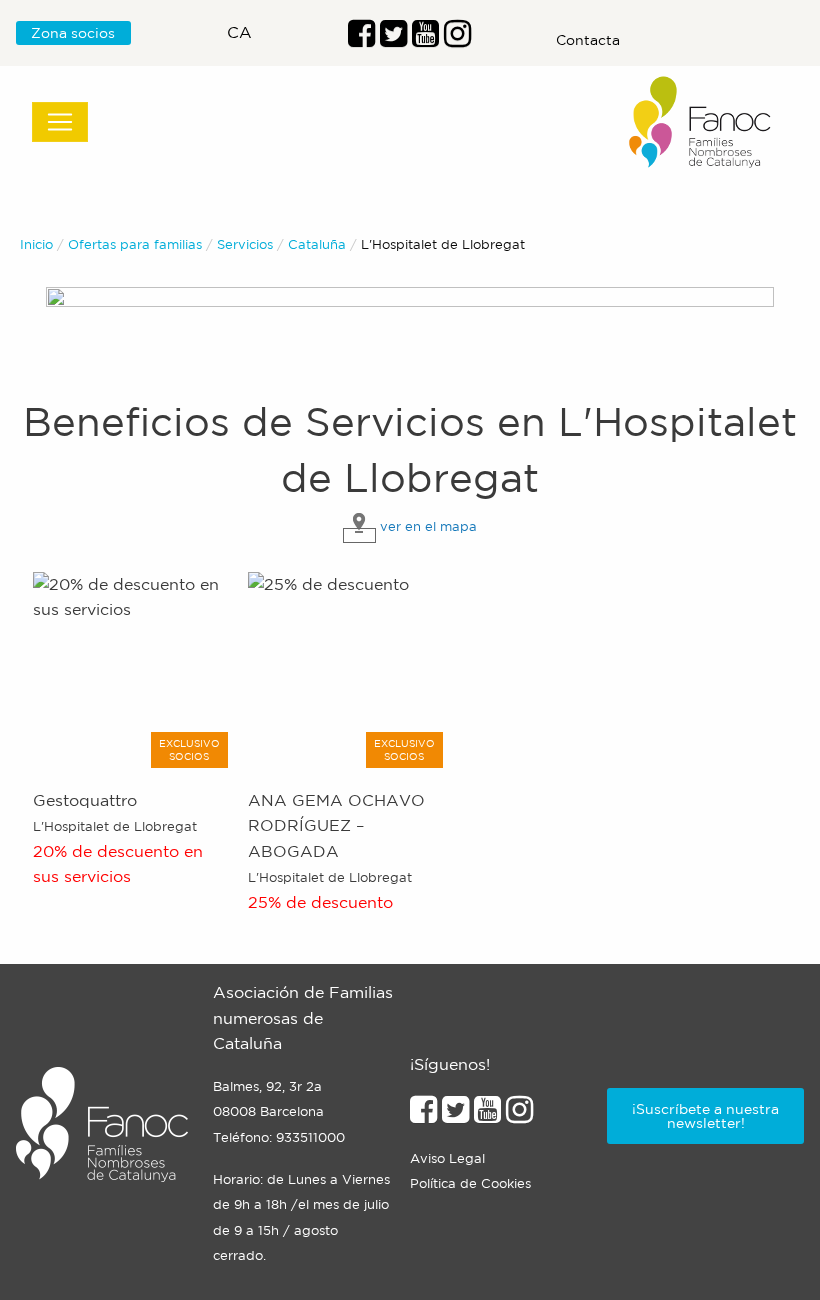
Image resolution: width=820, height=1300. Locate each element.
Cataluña (317, 244)
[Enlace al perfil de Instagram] (519, 1115)
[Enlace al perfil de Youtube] (425, 39)
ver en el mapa (428, 526)
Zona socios (73, 33)
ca (239, 32)
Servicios (245, 244)
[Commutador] (60, 122)
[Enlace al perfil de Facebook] (361, 39)
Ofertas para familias (135, 244)
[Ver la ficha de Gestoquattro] (133, 670)
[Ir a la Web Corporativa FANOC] (701, 122)
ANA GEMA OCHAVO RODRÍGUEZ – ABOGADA (336, 825)
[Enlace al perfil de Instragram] (457, 39)
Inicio (36, 244)
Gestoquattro (85, 800)
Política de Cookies (470, 1183)
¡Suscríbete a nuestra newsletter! (705, 1116)
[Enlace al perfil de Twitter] (393, 39)
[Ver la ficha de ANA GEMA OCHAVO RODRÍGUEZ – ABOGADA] (348, 670)
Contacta (588, 40)
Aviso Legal (447, 1158)
